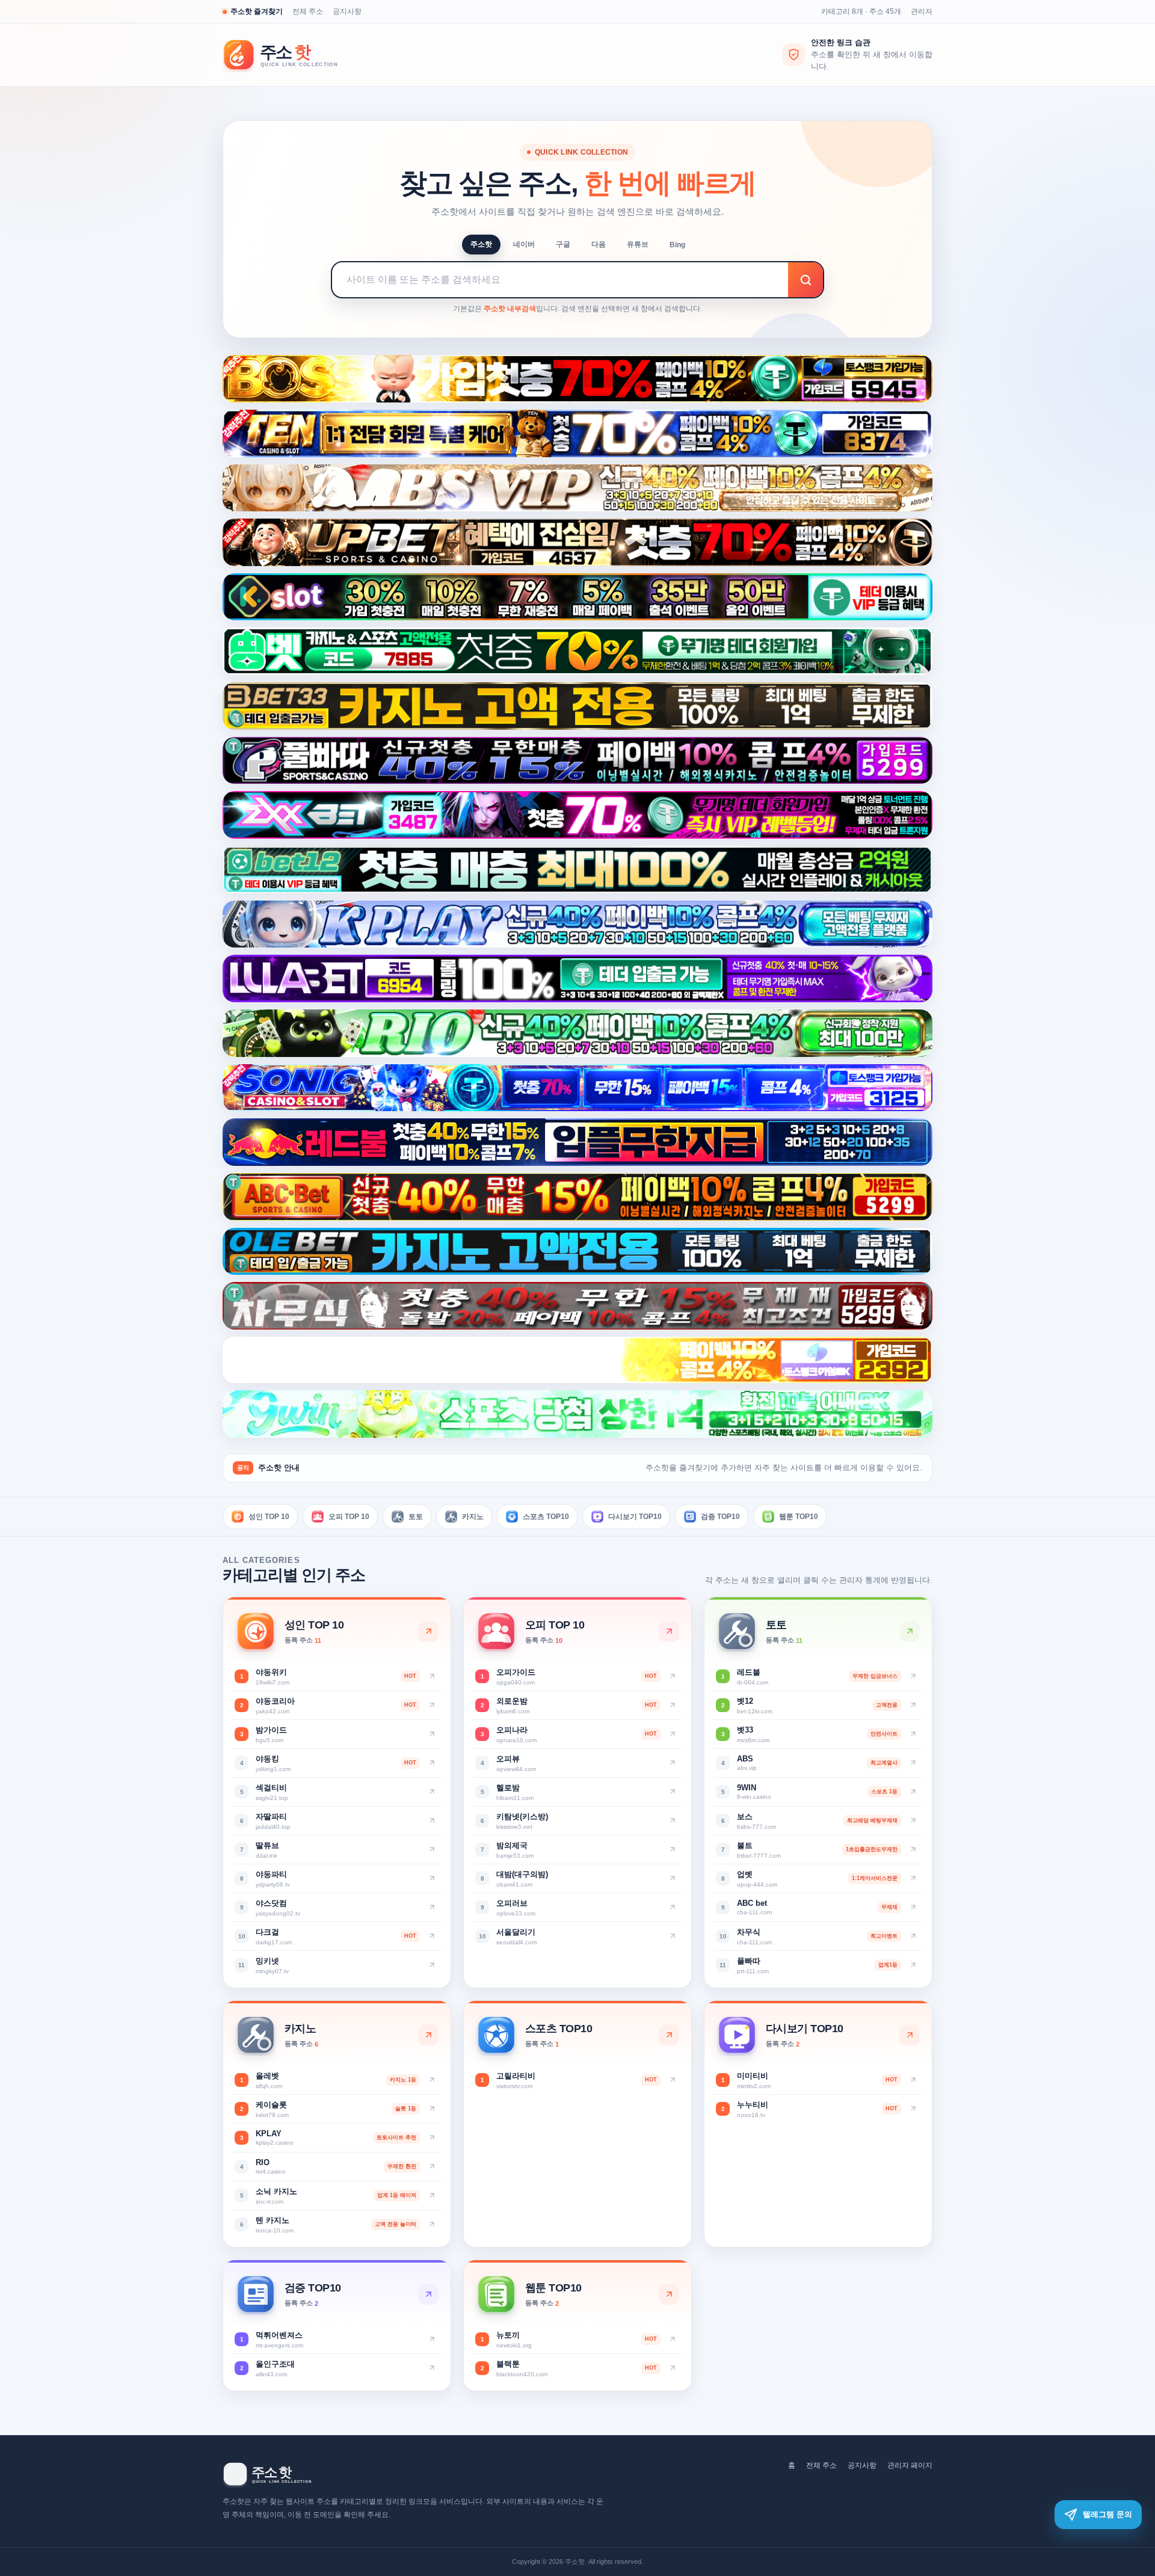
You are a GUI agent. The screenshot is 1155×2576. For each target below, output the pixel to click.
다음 (599, 244)
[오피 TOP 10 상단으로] (669, 1632)
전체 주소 (308, 11)
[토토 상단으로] (910, 1632)
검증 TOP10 (720, 1516)
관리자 (922, 11)
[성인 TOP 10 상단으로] (428, 1632)
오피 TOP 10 (349, 1516)
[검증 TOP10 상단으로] (428, 2294)
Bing (677, 245)
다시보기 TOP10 (635, 1516)
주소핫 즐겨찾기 (257, 11)
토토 (416, 1516)
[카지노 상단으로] (428, 2035)
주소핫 (481, 244)
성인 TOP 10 (269, 1516)
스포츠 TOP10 (546, 1516)
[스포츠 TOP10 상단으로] (669, 2035)
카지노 (473, 1516)
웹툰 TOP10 (799, 1516)
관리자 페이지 (910, 2465)
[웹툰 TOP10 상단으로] (669, 2294)
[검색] (805, 280)
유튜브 (638, 244)
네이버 (524, 244)
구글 (563, 244)
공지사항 (347, 11)
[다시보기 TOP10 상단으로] (910, 2035)
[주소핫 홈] (289, 55)
